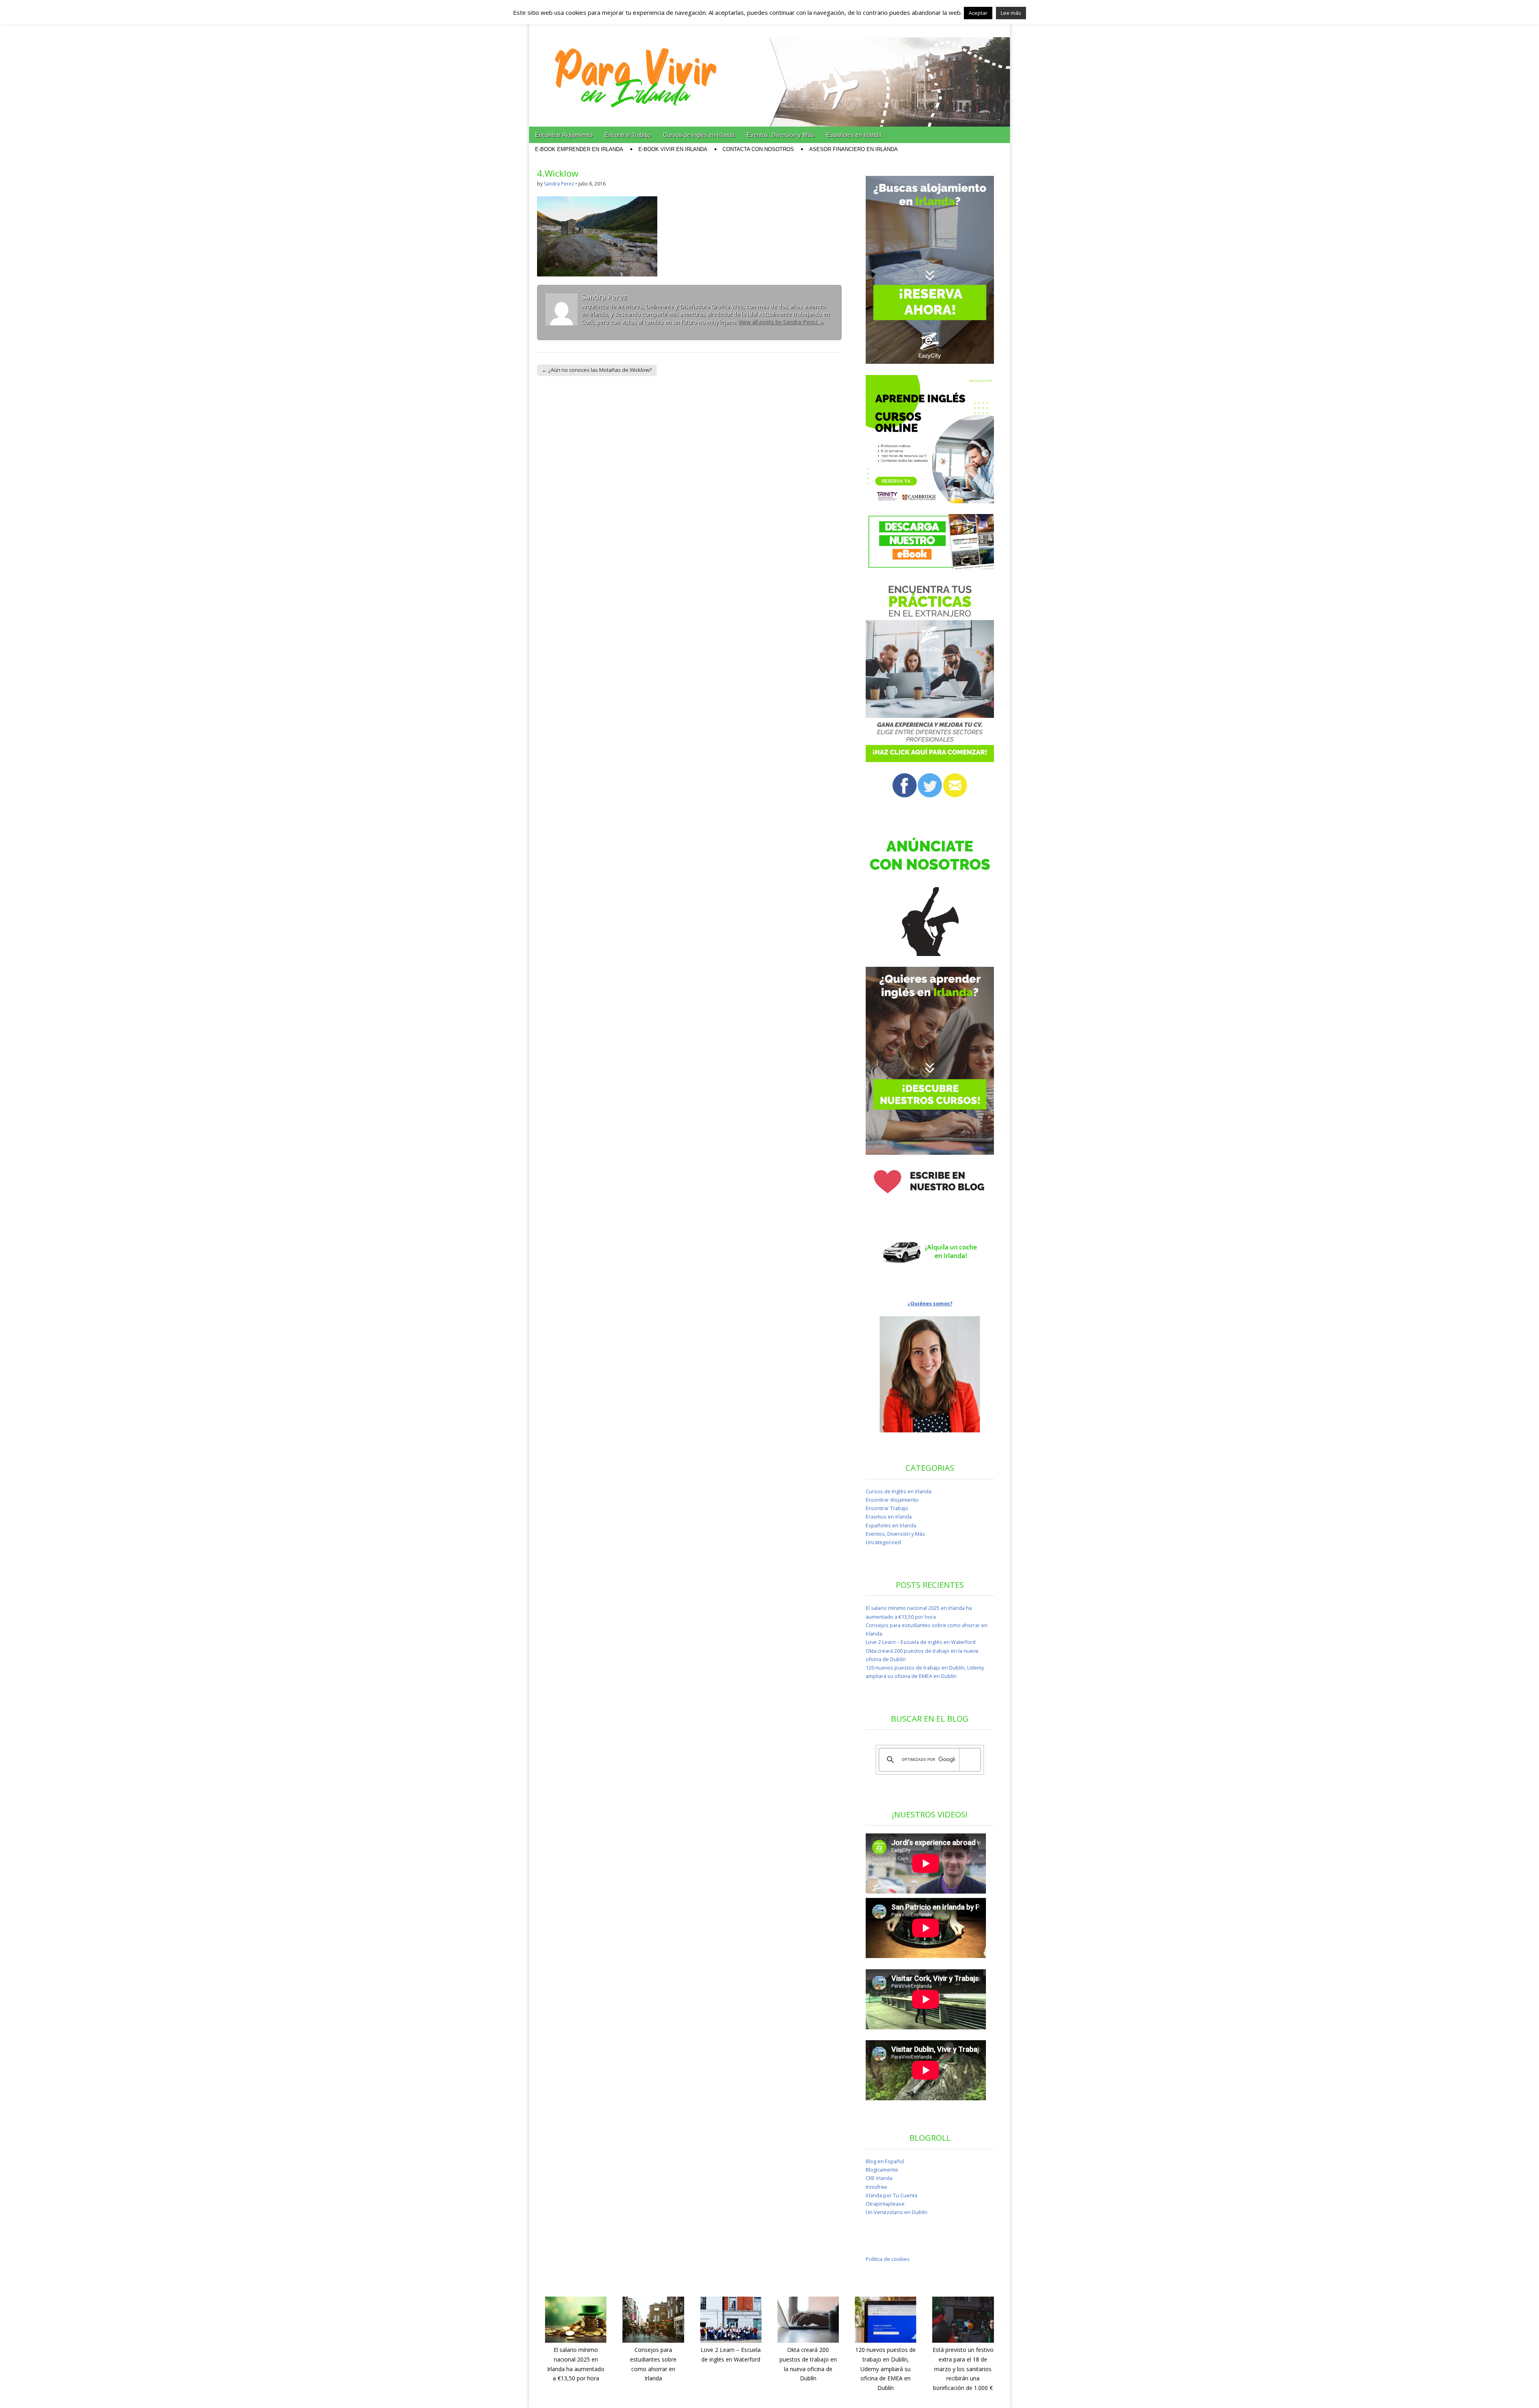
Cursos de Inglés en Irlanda (699, 135)
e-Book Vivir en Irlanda (673, 149)
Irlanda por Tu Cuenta (892, 2195)
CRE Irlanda (879, 2178)
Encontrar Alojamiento (564, 135)
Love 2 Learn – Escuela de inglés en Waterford (921, 1642)
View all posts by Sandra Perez (782, 322)
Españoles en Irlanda (854, 135)
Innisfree (877, 2187)
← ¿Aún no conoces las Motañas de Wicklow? (597, 370)
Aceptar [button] (978, 13)
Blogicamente (882, 2170)
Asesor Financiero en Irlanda (853, 149)
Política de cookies (888, 2259)
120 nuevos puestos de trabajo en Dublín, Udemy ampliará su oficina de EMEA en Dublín (886, 2369)
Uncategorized (883, 1542)
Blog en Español (885, 2161)
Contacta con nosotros (758, 149)
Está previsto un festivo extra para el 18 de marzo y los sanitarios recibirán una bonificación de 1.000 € (963, 2369)
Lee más (1011, 13)
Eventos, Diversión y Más (781, 135)
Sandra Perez (559, 184)
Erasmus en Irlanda (889, 1517)
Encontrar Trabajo (628, 135)
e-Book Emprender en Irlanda (579, 149)
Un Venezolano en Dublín (897, 2212)
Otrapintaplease (885, 2204)
